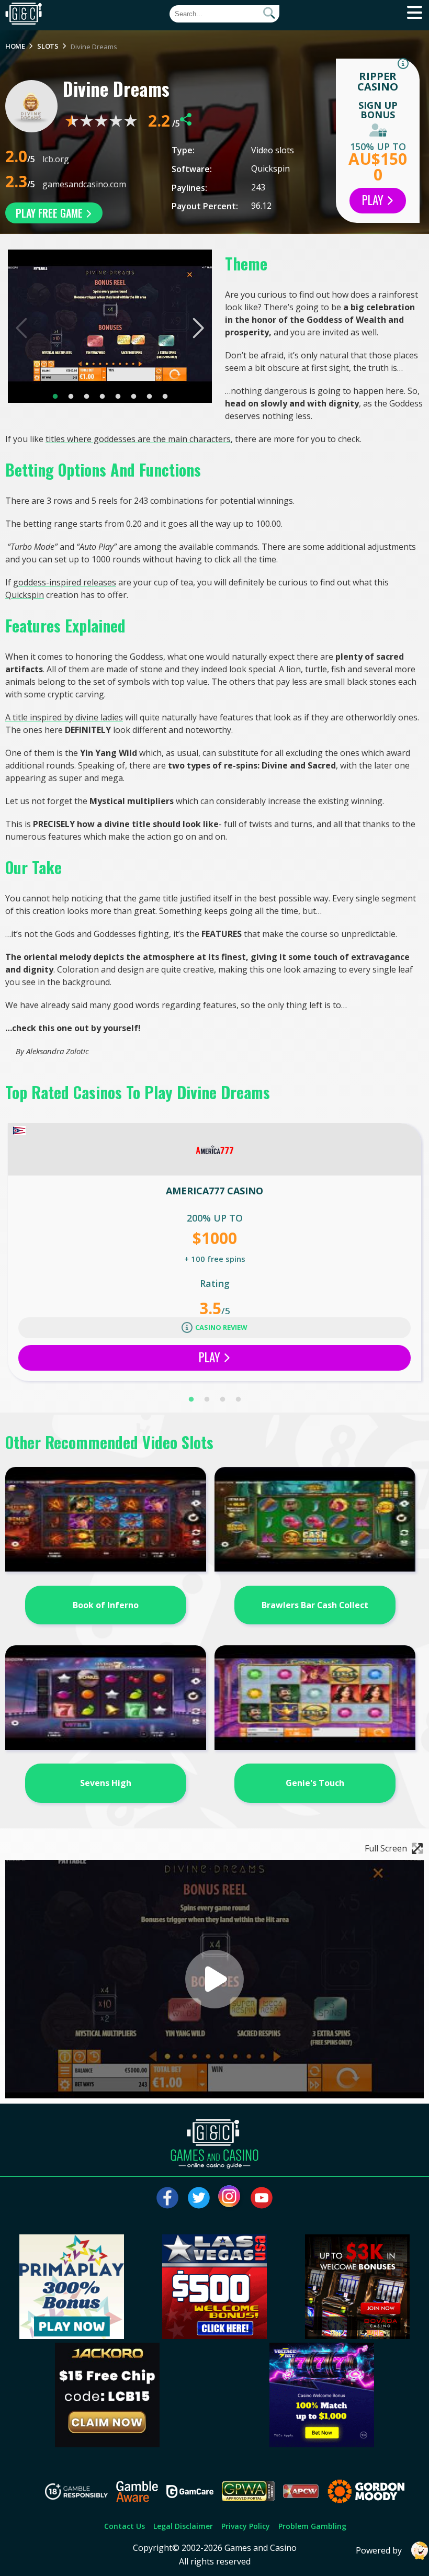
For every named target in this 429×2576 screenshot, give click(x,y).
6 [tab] (133, 397)
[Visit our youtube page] (262, 2198)
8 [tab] (165, 397)
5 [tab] (118, 397)
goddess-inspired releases (65, 582)
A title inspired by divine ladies (64, 717)
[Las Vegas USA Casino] (214, 2336)
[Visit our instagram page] (230, 2198)
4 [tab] (102, 397)
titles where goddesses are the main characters (138, 439)
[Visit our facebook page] (167, 2198)
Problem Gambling (312, 2526)
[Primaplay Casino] (72, 2336)
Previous (22, 328)
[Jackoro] (107, 2444)
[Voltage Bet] (322, 2444)
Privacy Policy (246, 2526)
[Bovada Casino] (357, 2336)
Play (374, 200)
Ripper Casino (378, 81)
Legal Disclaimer (183, 2526)
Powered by (379, 2550)
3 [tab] (86, 397)
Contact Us (125, 2526)
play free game (50, 213)
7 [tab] (149, 397)
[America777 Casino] (214, 1149)
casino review (221, 1327)
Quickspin (270, 168)
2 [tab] (71, 397)
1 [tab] (55, 397)
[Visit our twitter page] (199, 2198)
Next (197, 328)
